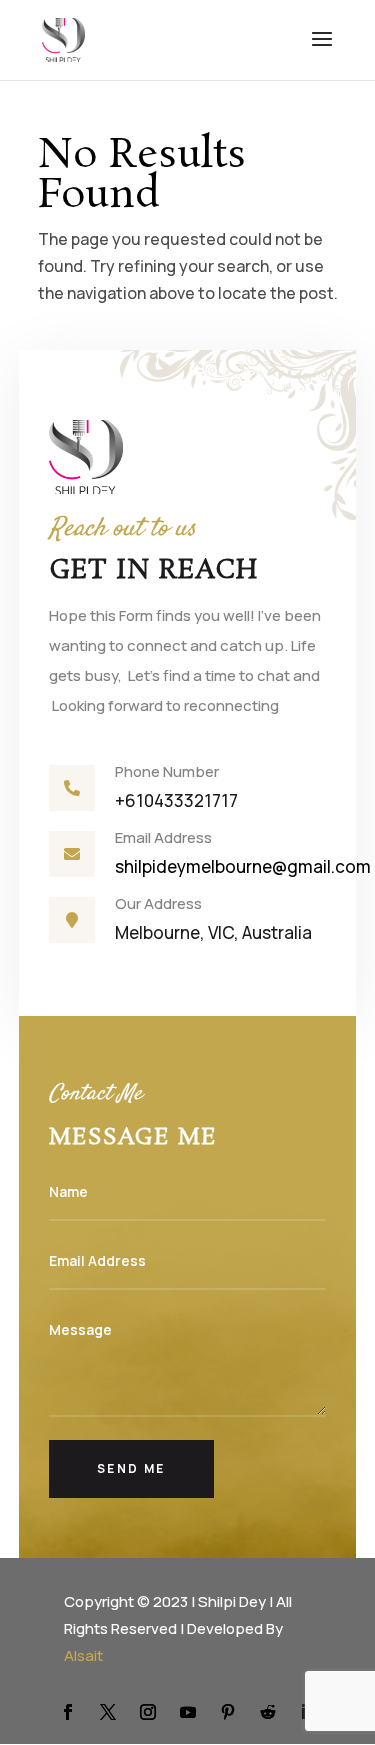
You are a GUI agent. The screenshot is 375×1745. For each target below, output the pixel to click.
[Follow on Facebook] (68, 1712)
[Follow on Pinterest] (228, 1712)
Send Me (131, 1468)
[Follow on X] (108, 1712)
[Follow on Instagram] (148, 1712)
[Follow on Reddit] (268, 1712)
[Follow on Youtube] (188, 1712)
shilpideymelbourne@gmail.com (244, 866)
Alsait (83, 1655)
